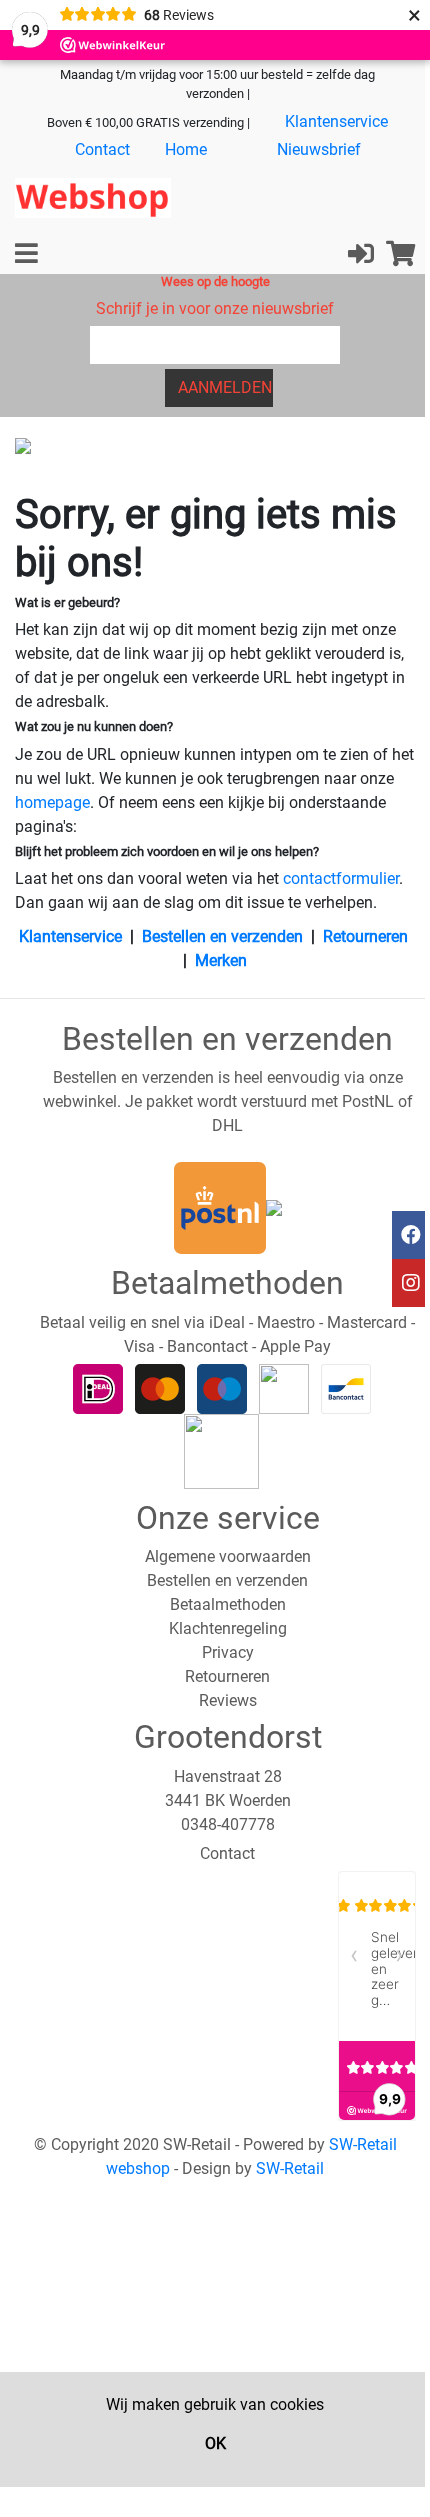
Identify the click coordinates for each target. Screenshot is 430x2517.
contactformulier (341, 878)
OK (215, 2443)
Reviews (228, 1700)
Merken (221, 960)
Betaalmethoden (228, 1604)
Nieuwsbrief (319, 149)
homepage (52, 802)
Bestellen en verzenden (222, 936)
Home (186, 149)
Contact (102, 149)
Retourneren (365, 936)
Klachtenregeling (228, 1628)
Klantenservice (336, 121)
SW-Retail (290, 2168)
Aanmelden (225, 387)
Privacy (228, 1652)
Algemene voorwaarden (228, 1556)
